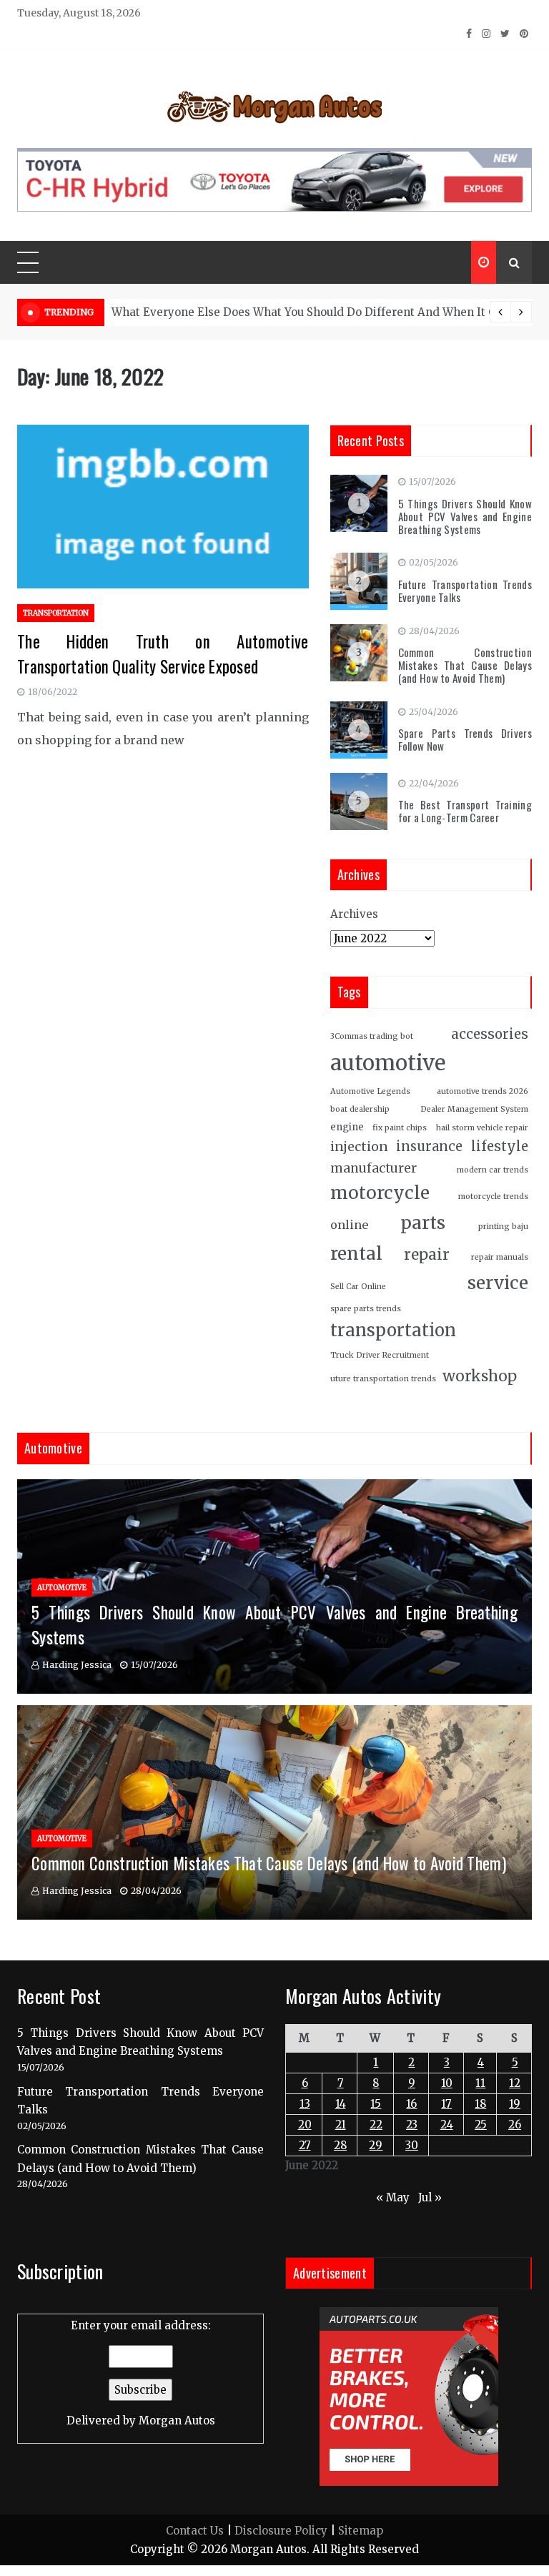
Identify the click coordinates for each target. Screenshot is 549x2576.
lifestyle (500, 1146)
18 (480, 2104)
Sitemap (361, 2531)
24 (447, 2125)
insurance (429, 1146)
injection (359, 1147)
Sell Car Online (358, 1287)
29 (376, 2145)
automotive (388, 1063)
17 (446, 2104)
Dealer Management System (474, 1109)
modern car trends (493, 1170)
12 (515, 2083)
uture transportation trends (383, 1379)
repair (427, 1255)
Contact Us (195, 2531)
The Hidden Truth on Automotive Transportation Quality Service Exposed (163, 654)
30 (412, 2145)
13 (305, 2104)
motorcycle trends (493, 1196)
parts (423, 1223)
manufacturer (374, 1168)
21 (341, 2125)
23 (412, 2125)
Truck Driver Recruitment (380, 1355)
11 (480, 2083)
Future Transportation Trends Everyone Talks (465, 591)
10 (447, 2083)
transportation (393, 1330)
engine (347, 1127)
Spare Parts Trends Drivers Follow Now (465, 739)
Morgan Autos (177, 2420)
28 (340, 2145)
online (349, 1225)
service (498, 1283)
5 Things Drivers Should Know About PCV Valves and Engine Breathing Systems (465, 516)
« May (393, 2197)
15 (376, 2104)
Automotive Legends (370, 1091)
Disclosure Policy (281, 2531)
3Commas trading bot (372, 1036)
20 (305, 2125)
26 (515, 2125)
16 (411, 2104)
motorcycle (380, 1193)
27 (305, 2145)
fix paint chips (400, 1128)
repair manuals (500, 1257)
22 (376, 2125)
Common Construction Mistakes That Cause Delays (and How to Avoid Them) (465, 665)
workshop (480, 1376)
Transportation (56, 613)
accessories (490, 1034)
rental (356, 1254)
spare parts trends (366, 1309)
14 (341, 2104)
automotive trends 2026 (483, 1091)
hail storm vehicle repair (482, 1128)
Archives (354, 914)
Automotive (62, 1588)
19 (515, 2104)
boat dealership (360, 1109)
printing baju (503, 1227)
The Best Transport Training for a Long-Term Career (465, 811)
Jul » (430, 2197)
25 (481, 2125)
